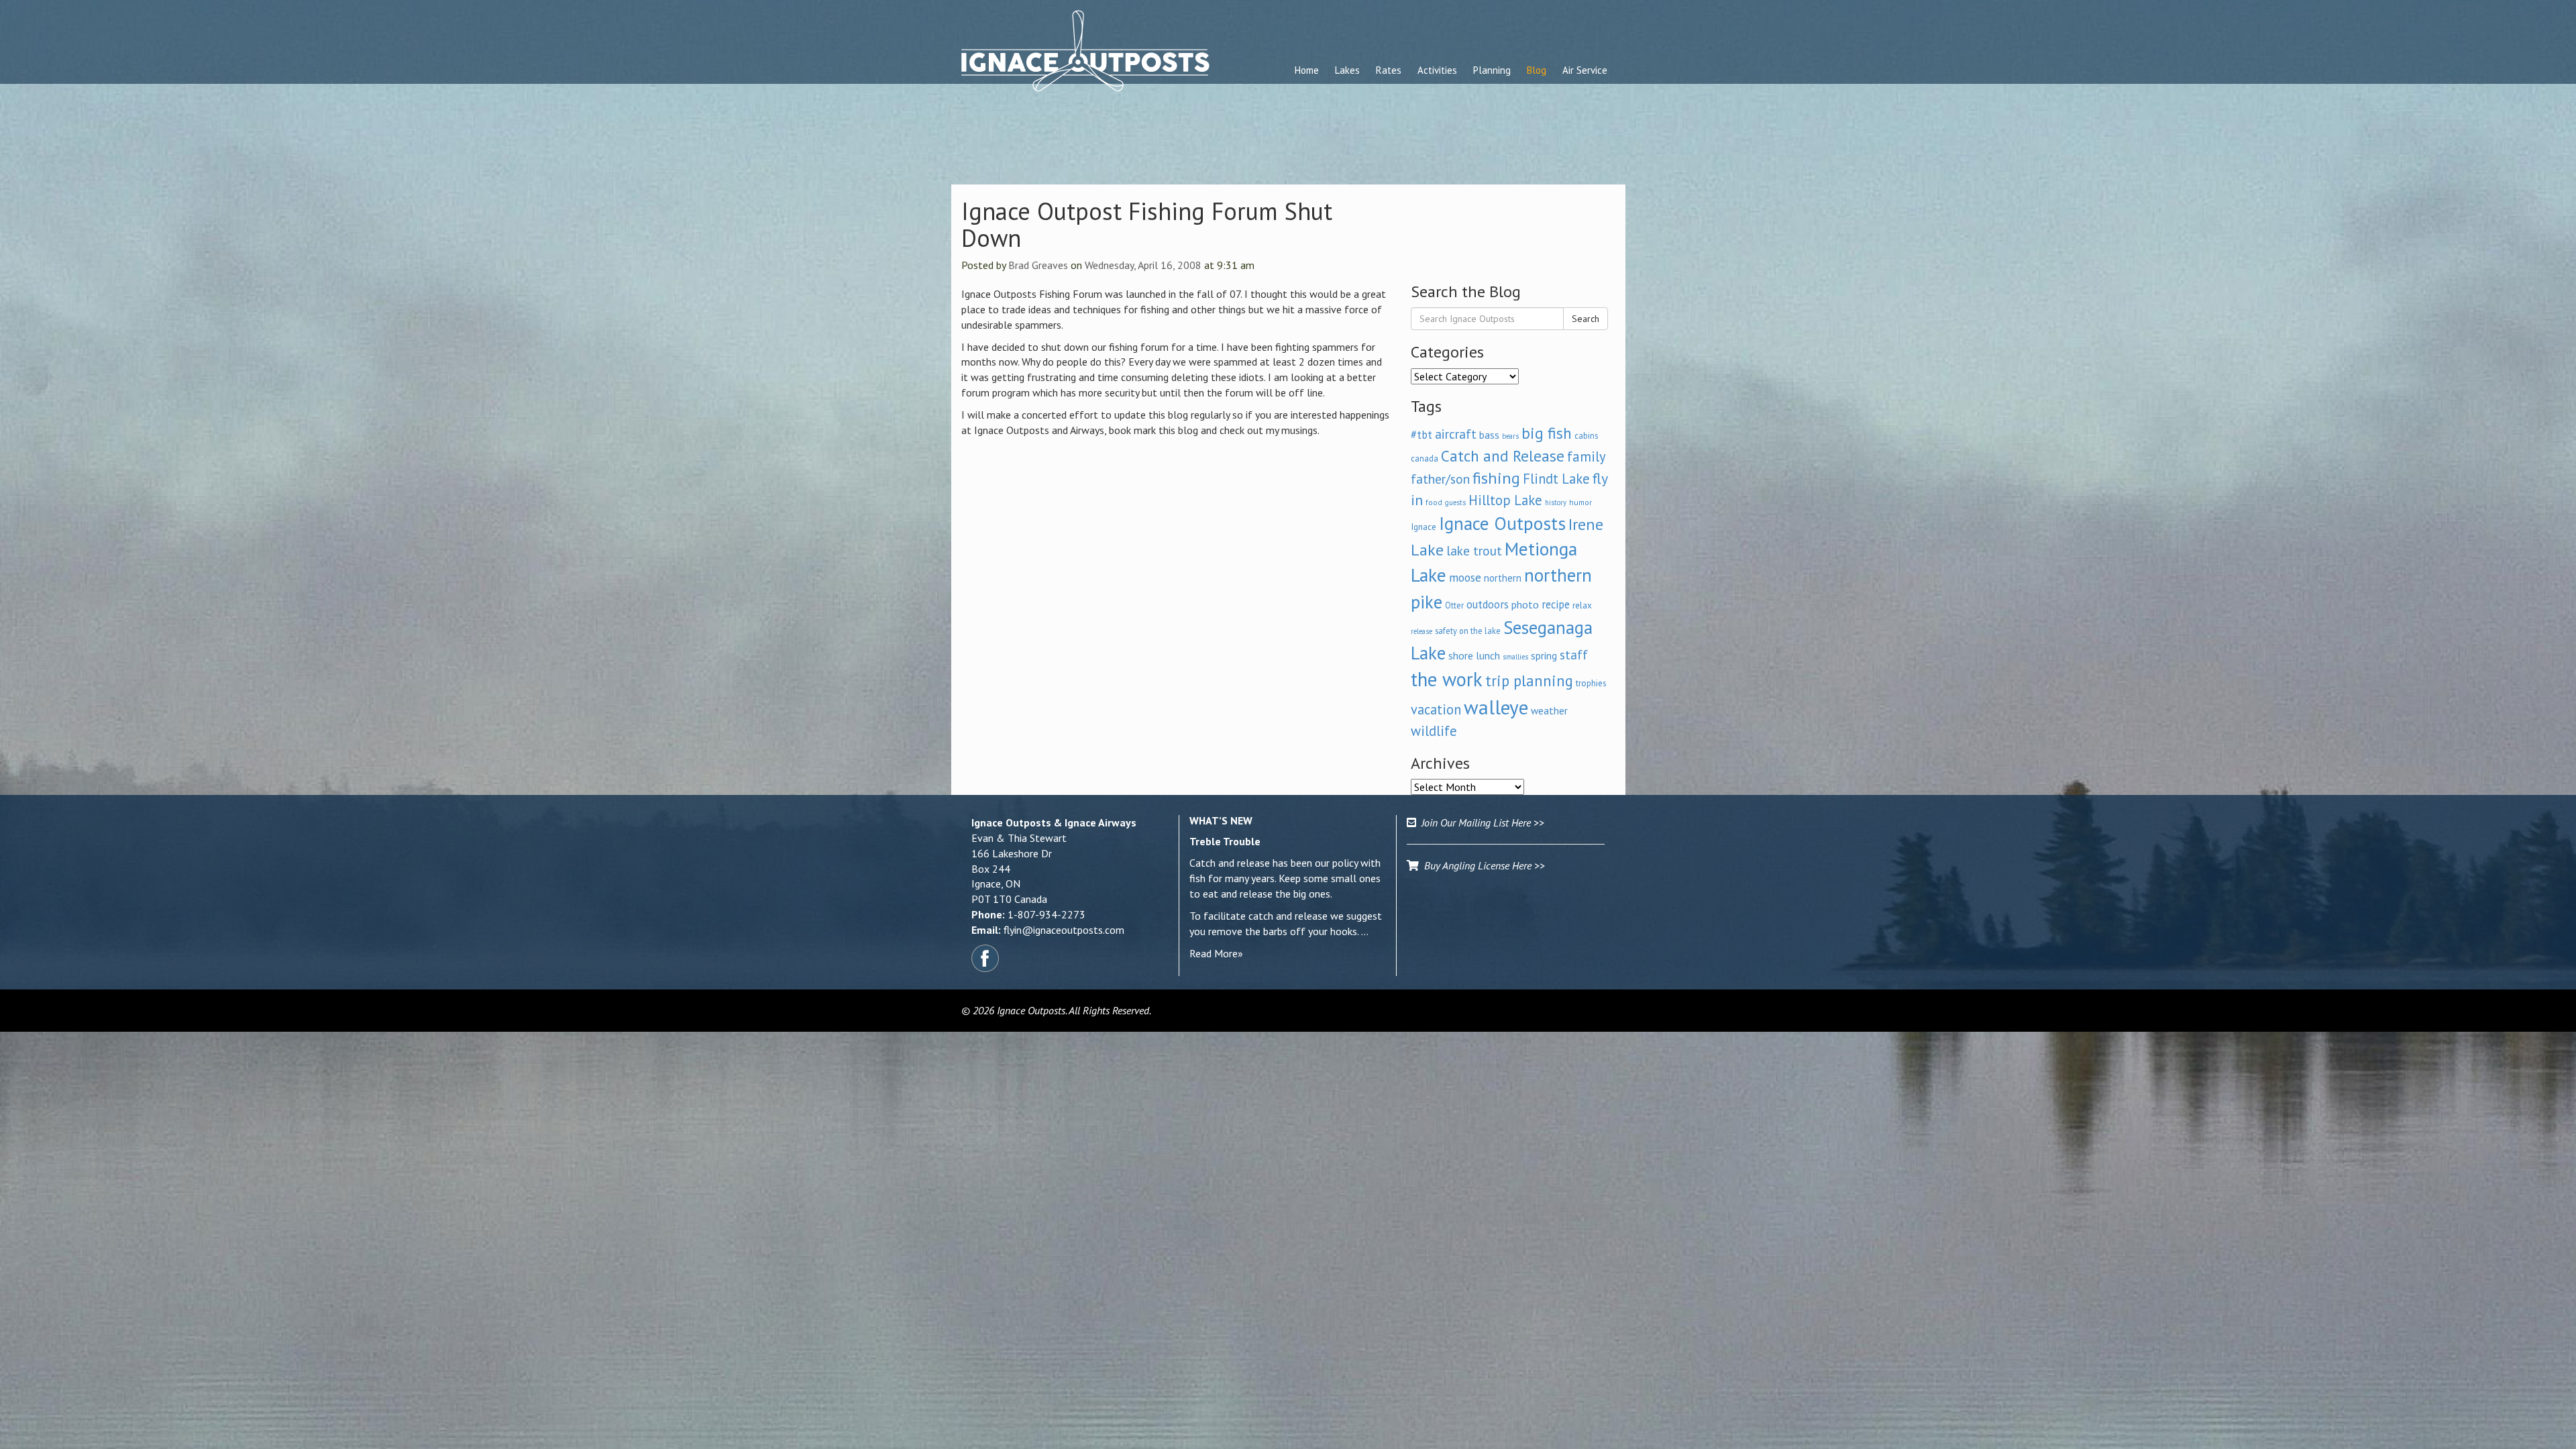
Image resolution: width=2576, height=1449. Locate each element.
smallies (1515, 657)
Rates (1389, 70)
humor (1580, 502)
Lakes (1347, 70)
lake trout (1474, 550)
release (1421, 631)
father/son (1440, 479)
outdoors (1488, 604)
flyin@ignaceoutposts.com (1064, 930)
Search (1586, 319)
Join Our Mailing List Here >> (1480, 822)
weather (1549, 710)
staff (1574, 655)
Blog (1537, 70)
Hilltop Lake (1505, 500)
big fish (1547, 433)
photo (1525, 604)
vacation (1436, 709)
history (1556, 502)
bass (1489, 435)
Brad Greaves (1038, 265)
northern (1503, 578)
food (1434, 502)
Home (1307, 70)
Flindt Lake (1556, 479)
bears (1510, 436)
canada (1425, 458)
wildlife (1434, 731)
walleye (1496, 707)
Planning (1492, 70)
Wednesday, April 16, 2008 (1143, 265)
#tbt (1421, 435)
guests (1455, 502)
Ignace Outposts (1502, 523)
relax (1582, 605)
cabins (1586, 435)
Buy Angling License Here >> (1482, 865)
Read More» (1216, 953)
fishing (1496, 478)
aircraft (1456, 434)
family (1587, 457)
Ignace (1424, 527)
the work (1447, 679)
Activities (1437, 70)
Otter (1454, 605)
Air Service (1585, 70)
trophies (1591, 683)
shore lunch (1474, 655)
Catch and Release (1503, 455)
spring (1544, 655)
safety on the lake (1468, 631)
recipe (1556, 604)
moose (1465, 577)
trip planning (1529, 681)
